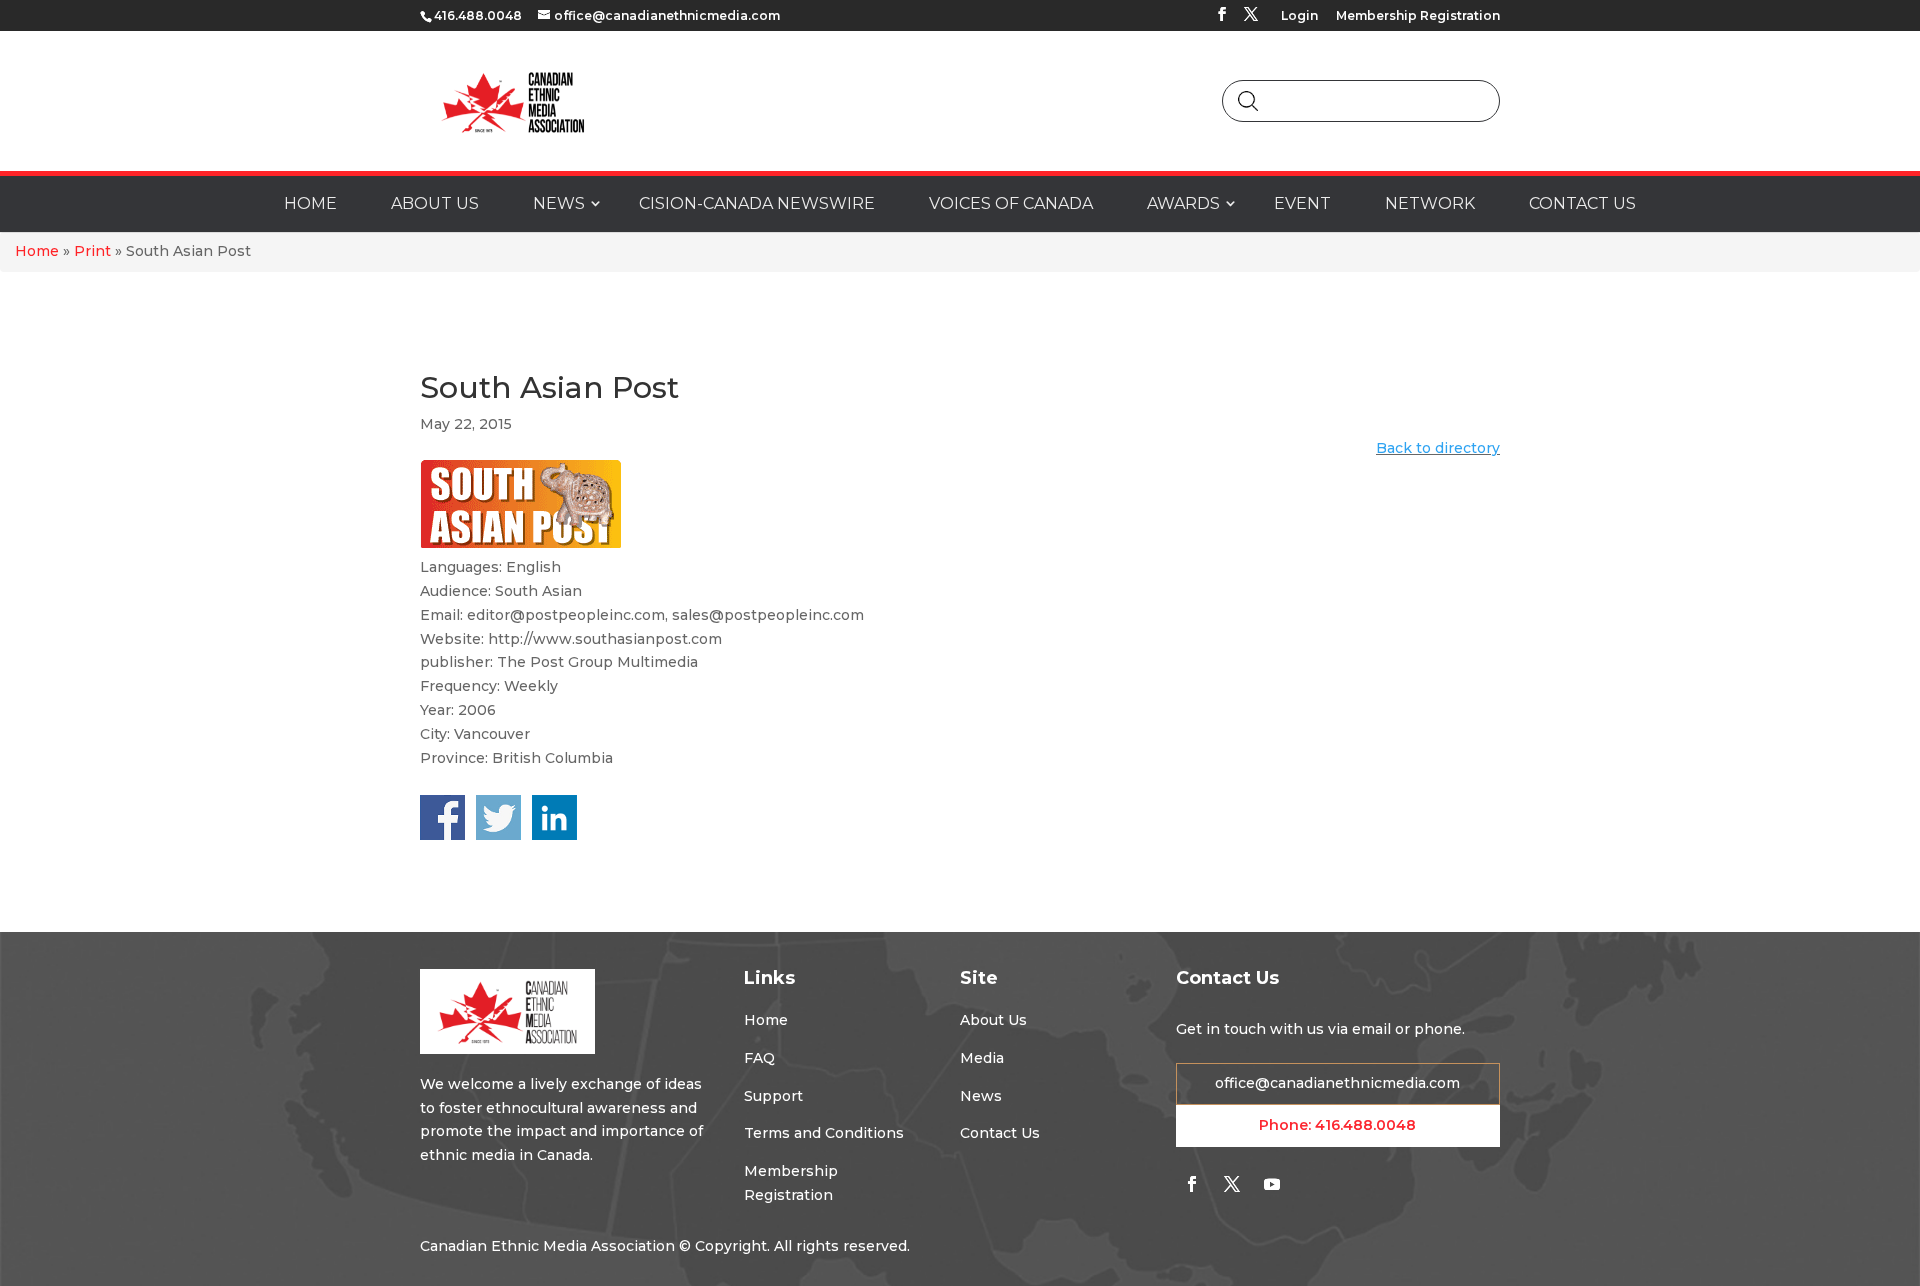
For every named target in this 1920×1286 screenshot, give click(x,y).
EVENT (1302, 203)
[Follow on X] (1232, 1184)
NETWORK (1430, 203)
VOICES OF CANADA (1011, 203)
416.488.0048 (1365, 1125)
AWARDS (1183, 203)
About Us (993, 1020)
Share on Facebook (442, 817)
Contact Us (1000, 1133)
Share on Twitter (498, 817)
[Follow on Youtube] (1272, 1184)
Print (92, 251)
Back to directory (1438, 448)
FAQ (759, 1058)
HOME (310, 203)
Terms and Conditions (824, 1133)
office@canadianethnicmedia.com (1337, 1083)
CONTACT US (1582, 203)
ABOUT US (435, 203)
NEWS (559, 203)
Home (37, 251)
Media (982, 1058)
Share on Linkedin (554, 817)
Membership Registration (1418, 16)
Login (1299, 16)
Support (773, 1096)
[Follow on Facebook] (1192, 1184)
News (981, 1096)
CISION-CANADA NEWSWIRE (757, 203)
